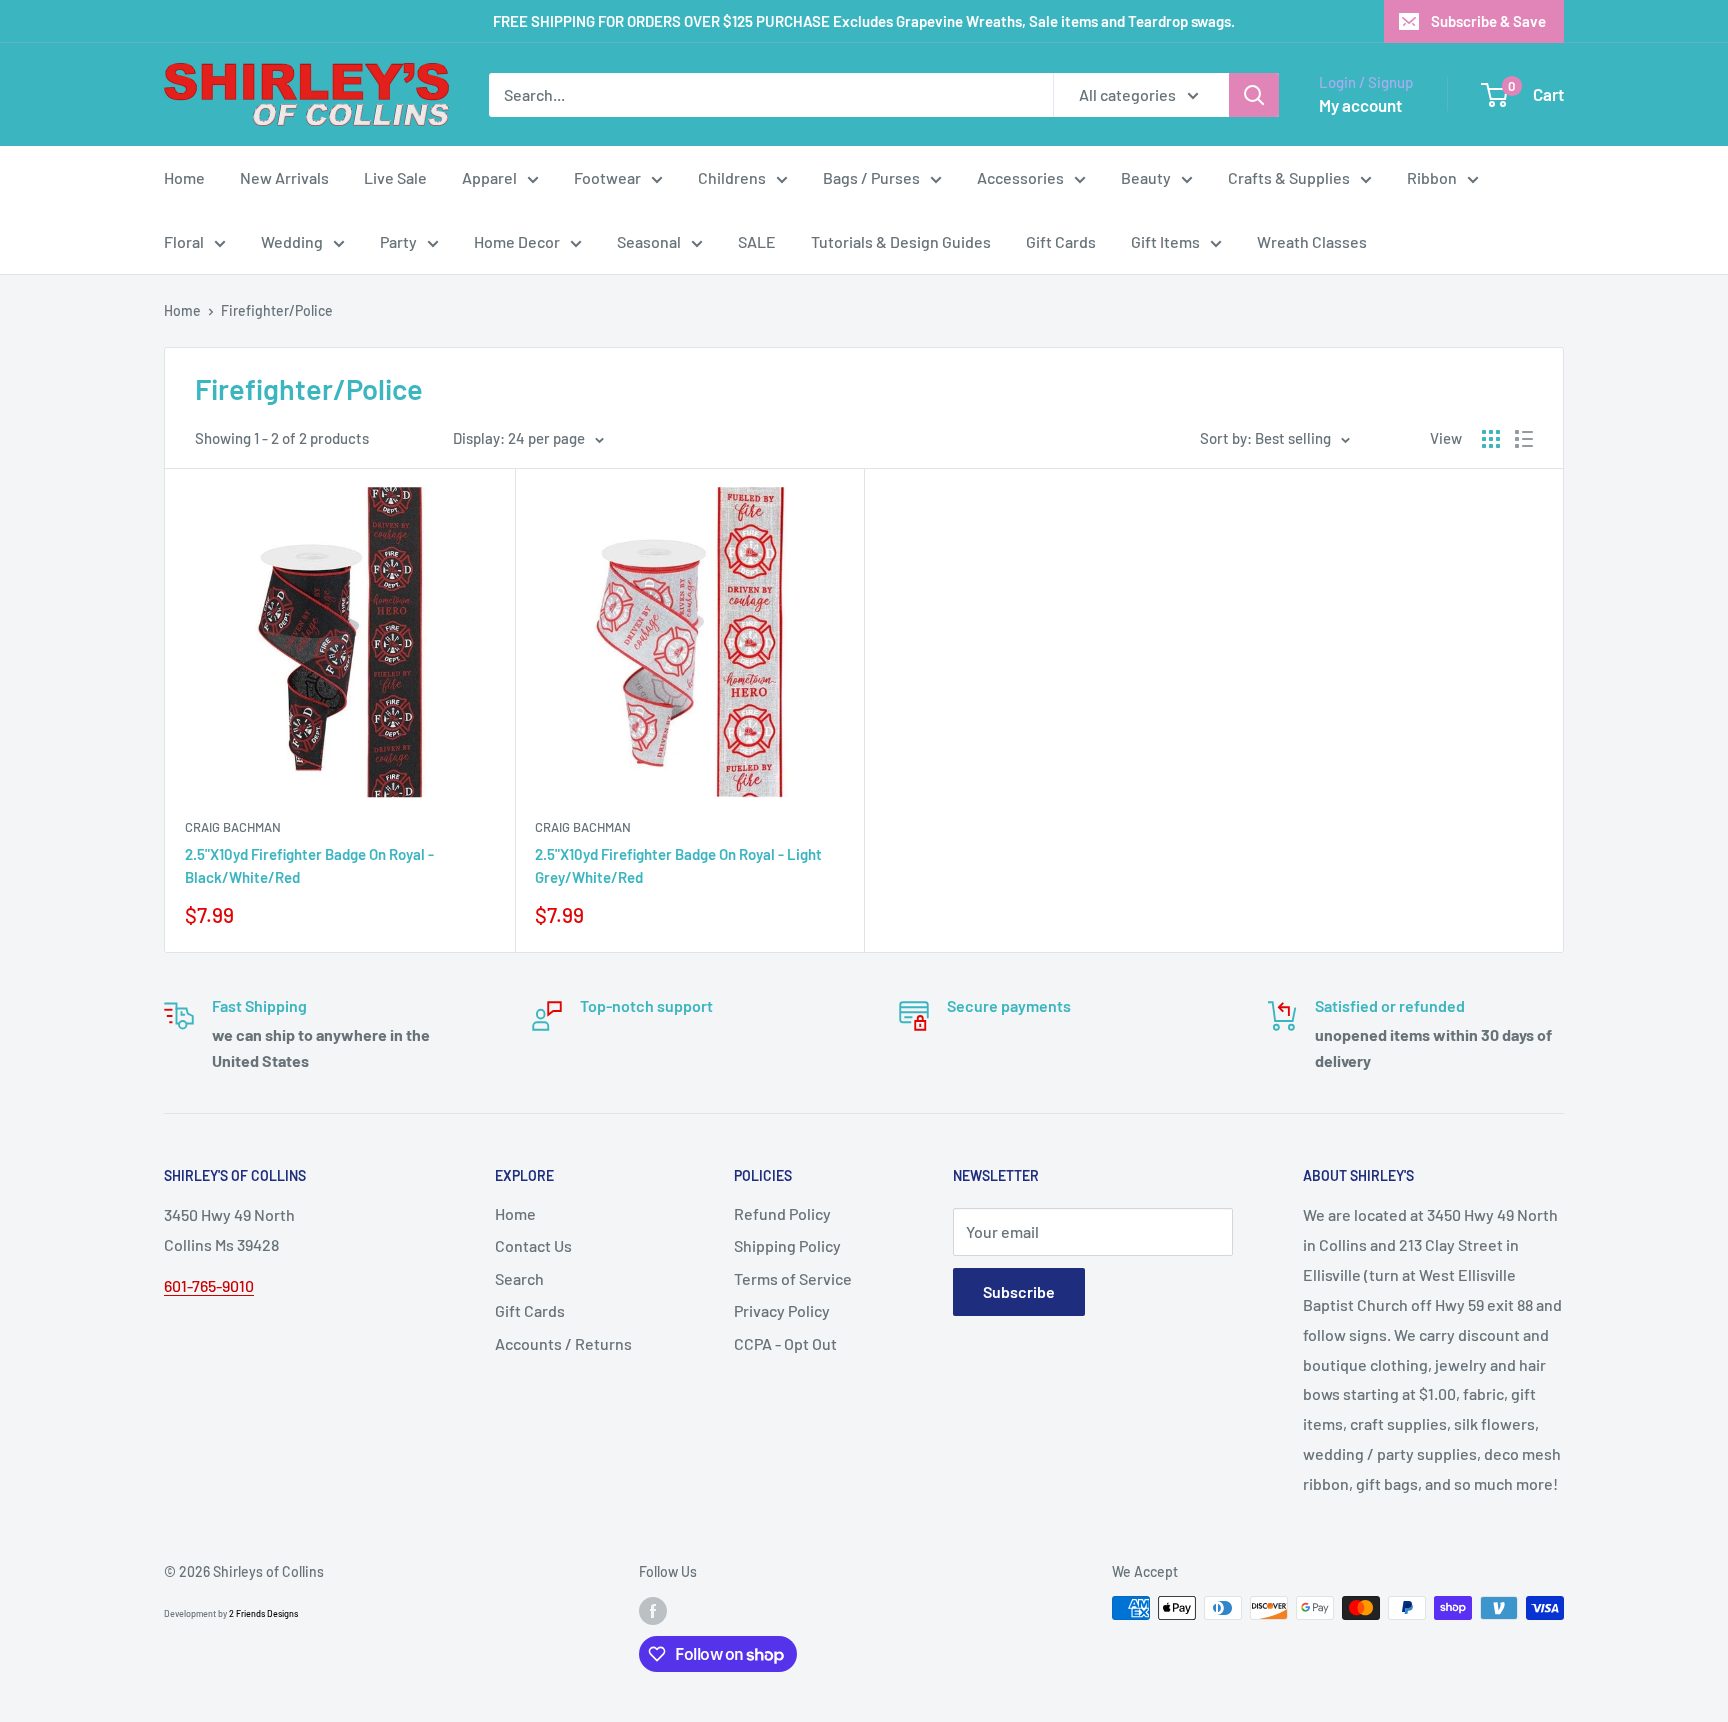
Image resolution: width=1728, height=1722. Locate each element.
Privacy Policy (782, 1310)
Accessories (1020, 177)
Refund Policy (782, 1213)
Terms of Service (793, 1278)
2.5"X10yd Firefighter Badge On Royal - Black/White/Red (309, 865)
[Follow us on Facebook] (653, 1610)
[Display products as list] (1524, 439)
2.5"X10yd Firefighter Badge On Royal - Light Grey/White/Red (678, 865)
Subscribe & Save (1488, 21)
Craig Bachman (233, 827)
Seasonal (649, 241)
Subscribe (1019, 1291)
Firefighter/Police (277, 310)
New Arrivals (284, 177)
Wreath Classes (1312, 241)
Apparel (489, 177)
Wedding (292, 241)
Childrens (732, 177)
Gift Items (1165, 241)
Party (398, 241)
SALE (757, 241)
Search (519, 1278)
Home (184, 177)
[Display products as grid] (1491, 439)
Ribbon (1432, 177)
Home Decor (517, 241)
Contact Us (533, 1245)
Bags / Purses (871, 177)
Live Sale (395, 177)
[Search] (1254, 95)
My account (1360, 105)
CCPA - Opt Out (785, 1343)
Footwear (607, 177)
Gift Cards (1061, 241)
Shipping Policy (787, 1245)
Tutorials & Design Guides (901, 241)
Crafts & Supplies (1289, 177)
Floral (184, 241)
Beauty (1146, 177)
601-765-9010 (209, 1285)
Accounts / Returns (563, 1343)
